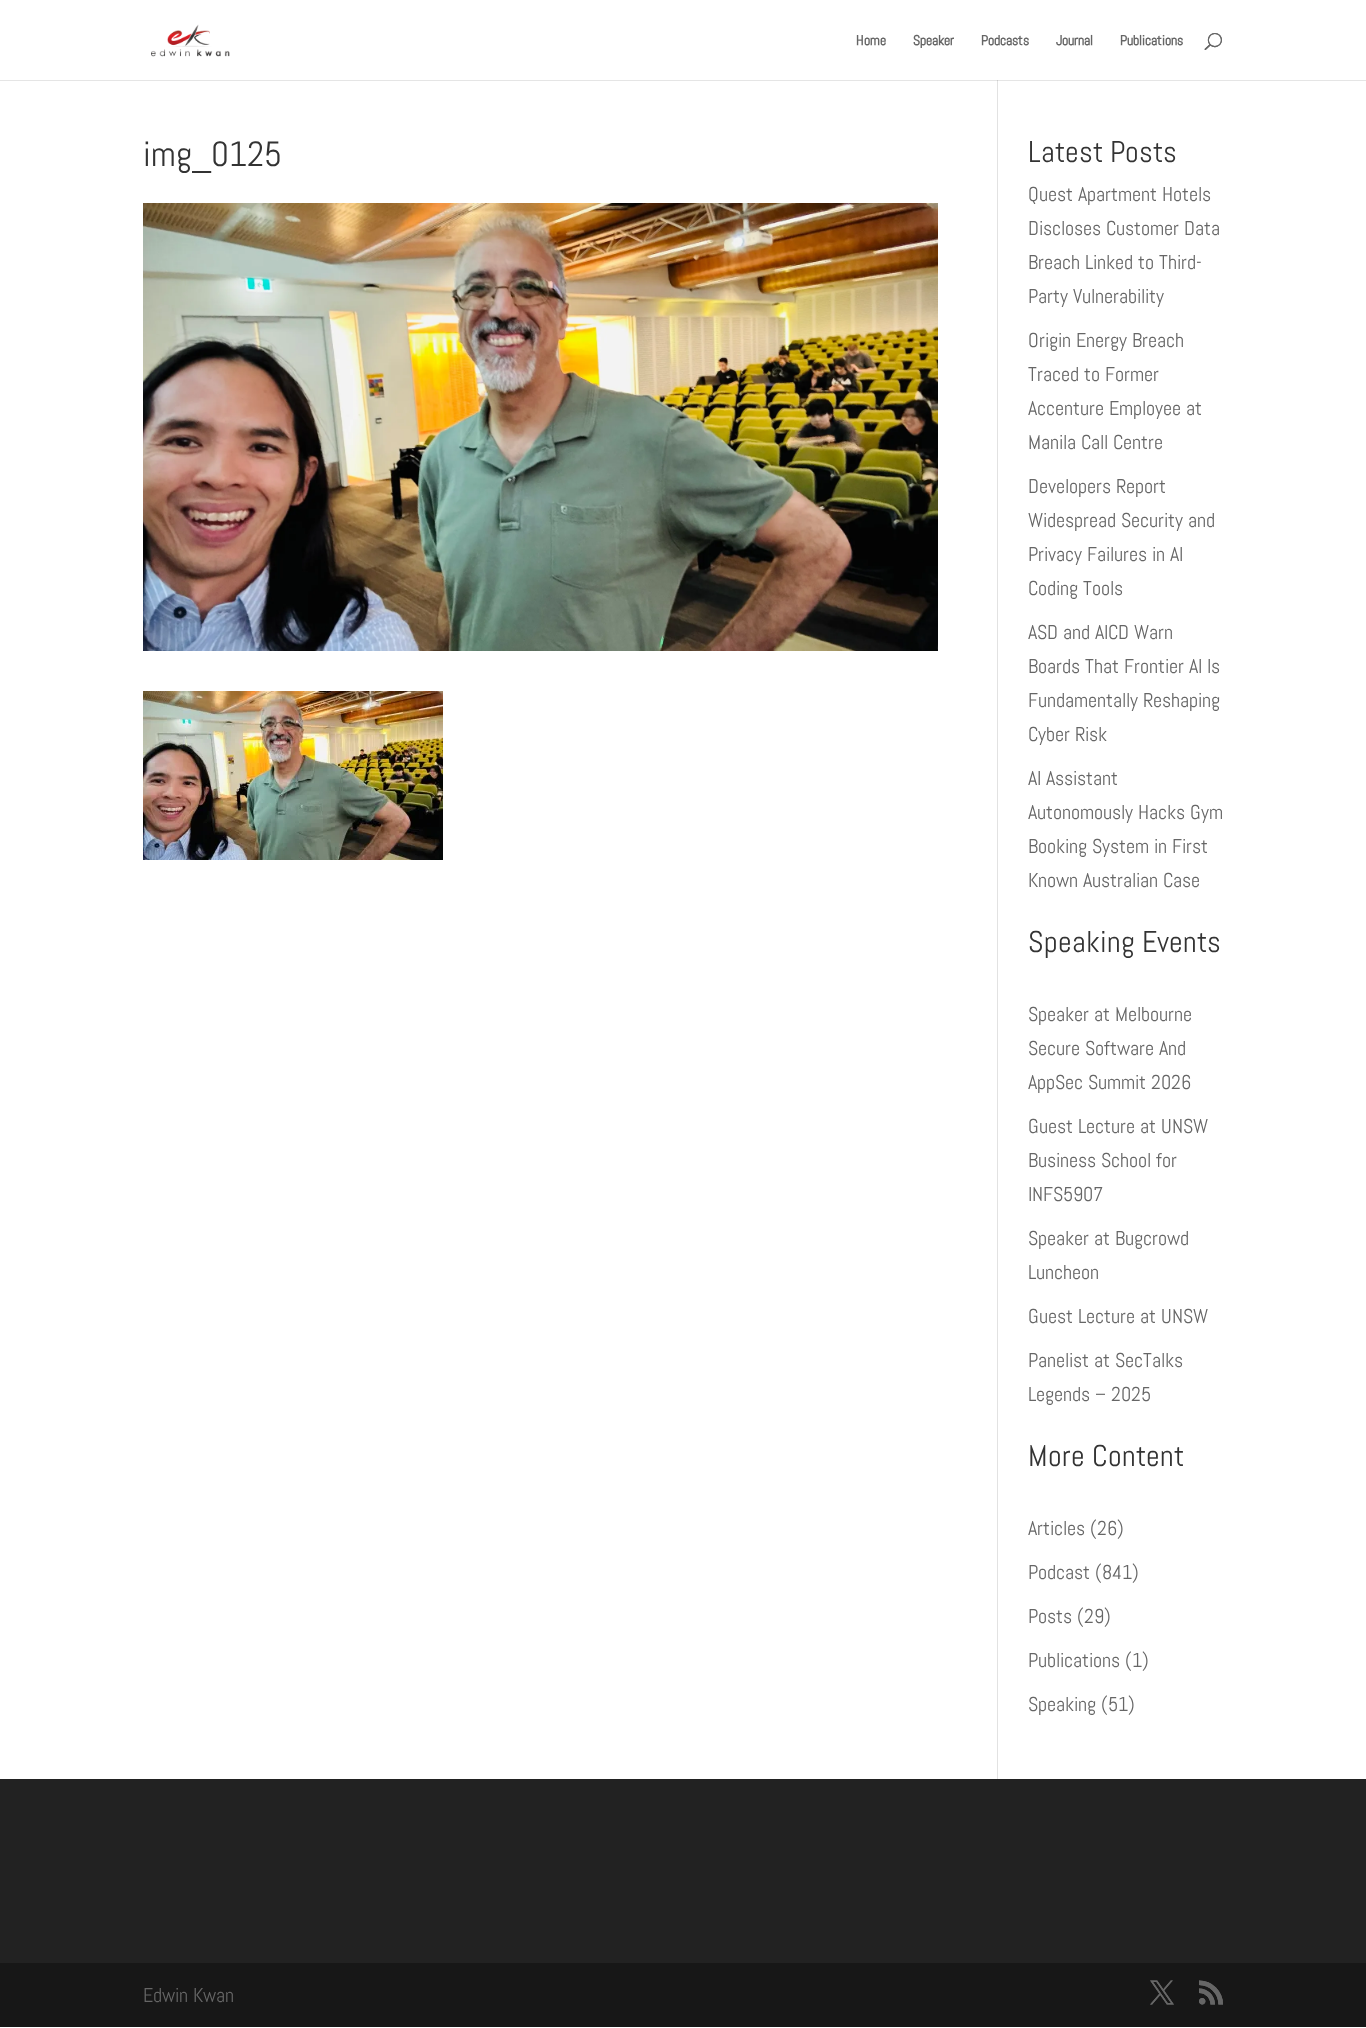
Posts (1050, 1616)
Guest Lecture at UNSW (1118, 1316)
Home (871, 41)
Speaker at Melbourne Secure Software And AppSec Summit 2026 (1110, 1048)
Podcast (1059, 1572)
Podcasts (1005, 41)
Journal (1074, 41)
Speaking (1062, 1704)
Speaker (933, 41)
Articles (1056, 1528)
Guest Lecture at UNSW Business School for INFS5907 (1118, 1160)
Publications (1151, 41)
